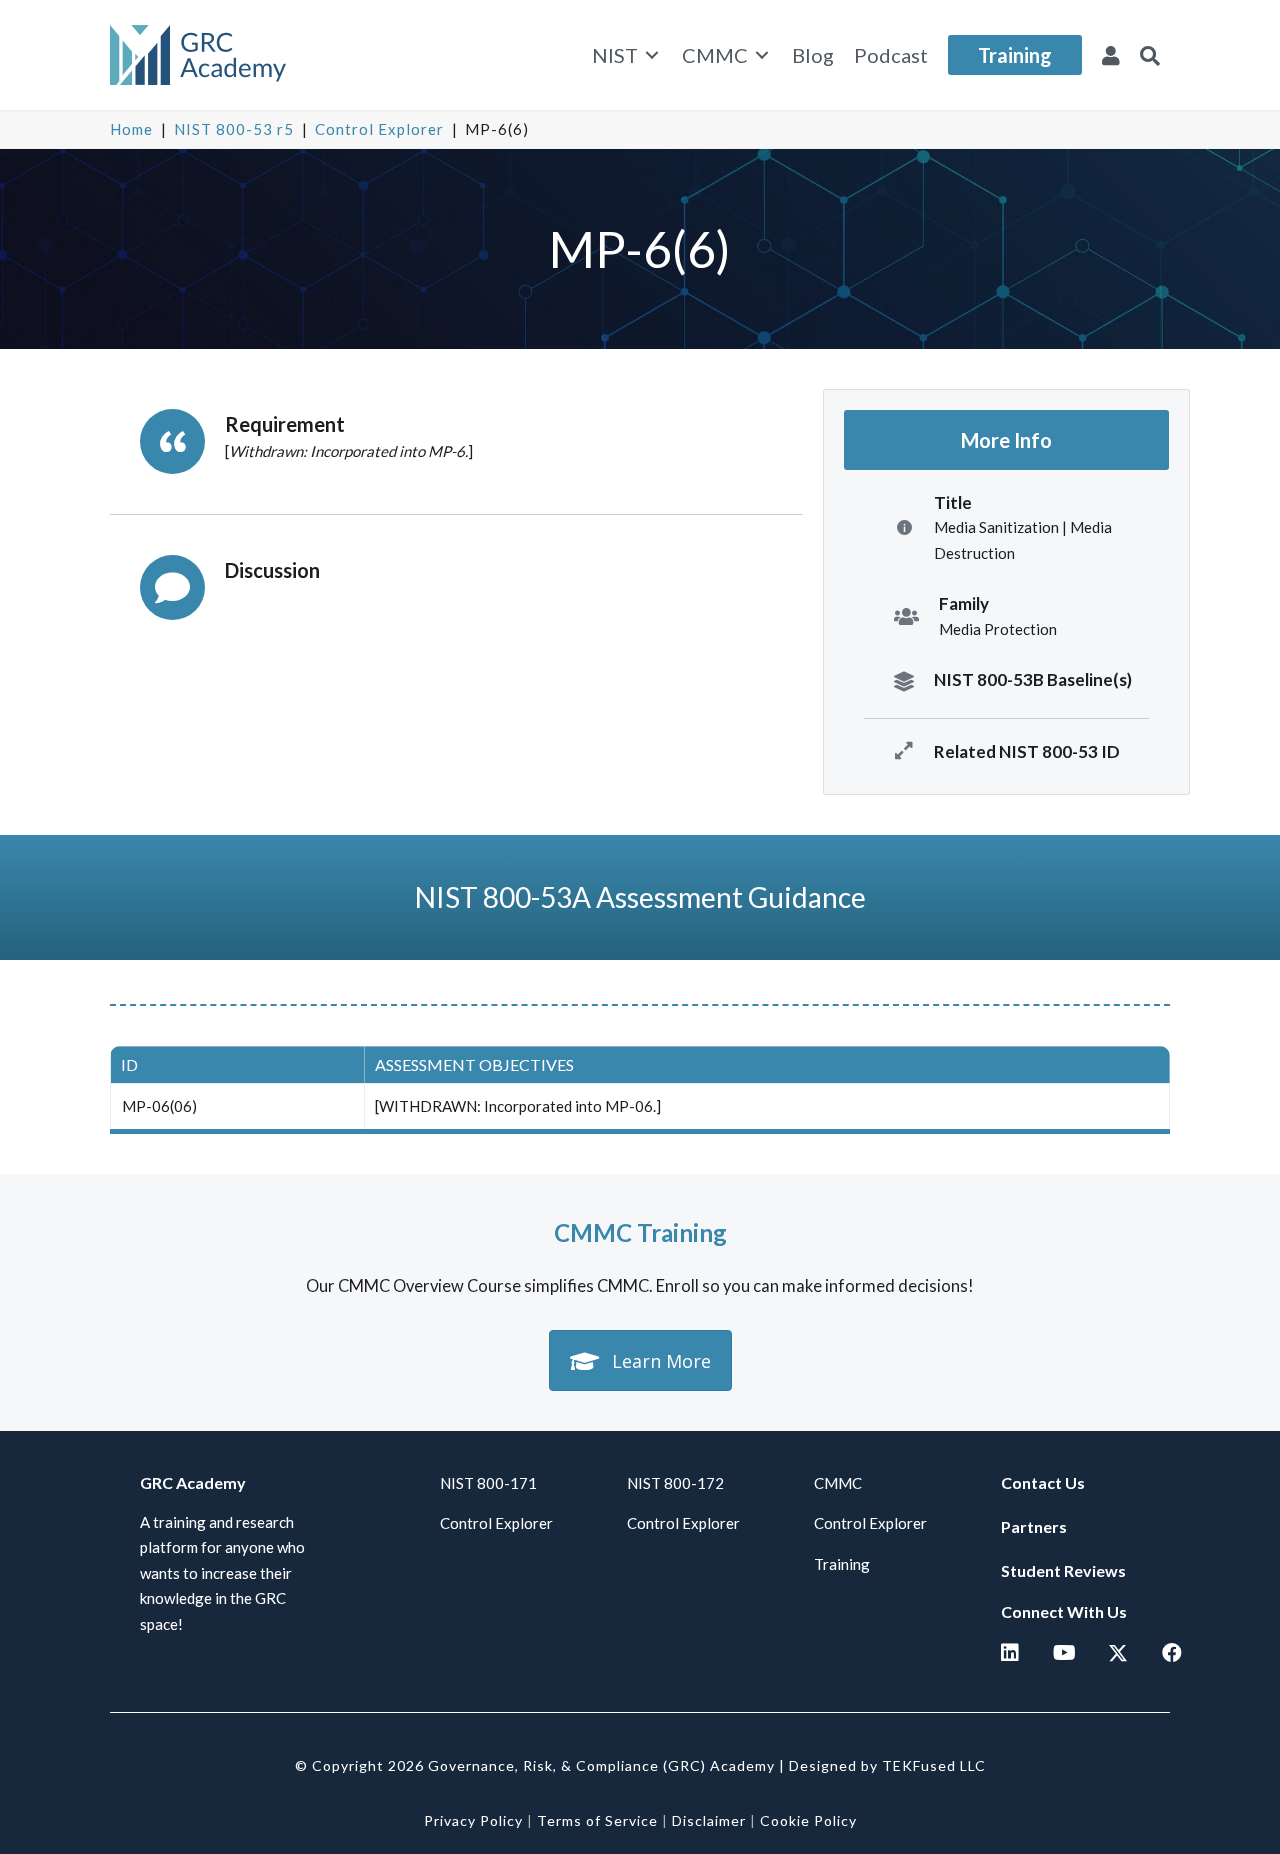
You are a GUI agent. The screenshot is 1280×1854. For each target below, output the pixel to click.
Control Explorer (379, 129)
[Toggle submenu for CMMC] (762, 55)
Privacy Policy (473, 1820)
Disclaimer (709, 1820)
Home (131, 129)
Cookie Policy (808, 1820)
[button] (1150, 55)
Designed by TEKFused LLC (887, 1765)
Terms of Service (597, 1820)
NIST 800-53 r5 (234, 129)
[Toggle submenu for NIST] (652, 55)
